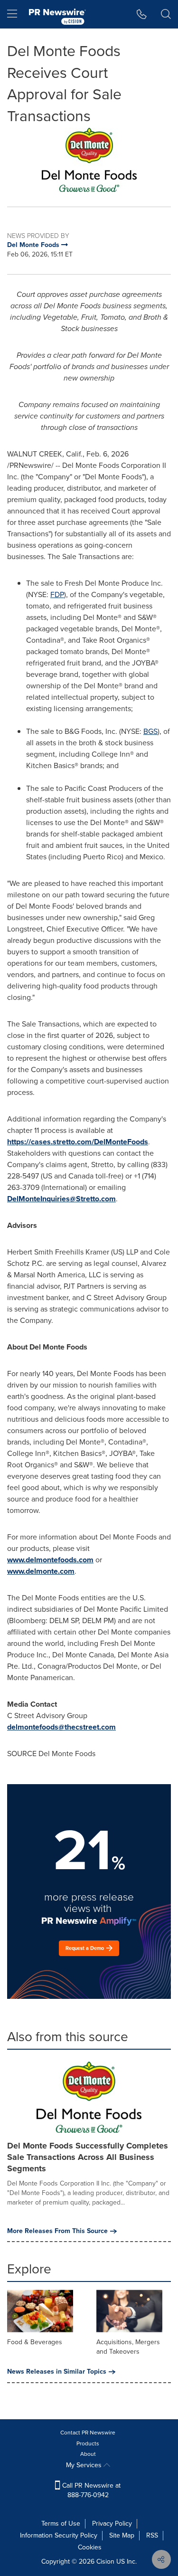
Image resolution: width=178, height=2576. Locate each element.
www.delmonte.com (41, 1571)
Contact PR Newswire (88, 2433)
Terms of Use (61, 2524)
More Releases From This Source (57, 2231)
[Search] (166, 14)
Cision (105, 2562)
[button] (89, 160)
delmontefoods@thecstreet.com (61, 1727)
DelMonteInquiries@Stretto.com (61, 1199)
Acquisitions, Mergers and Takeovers (128, 2347)
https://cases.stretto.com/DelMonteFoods (78, 1142)
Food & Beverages (35, 2342)
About (88, 2454)
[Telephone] (142, 14)
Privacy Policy (112, 2524)
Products (88, 2443)
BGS (150, 731)
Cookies (90, 2547)
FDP (57, 594)
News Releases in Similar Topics (57, 2372)
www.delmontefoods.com (50, 1560)
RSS (152, 2535)
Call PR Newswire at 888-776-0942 (90, 2490)
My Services (85, 2465)
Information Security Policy (59, 2535)
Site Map (122, 2535)
